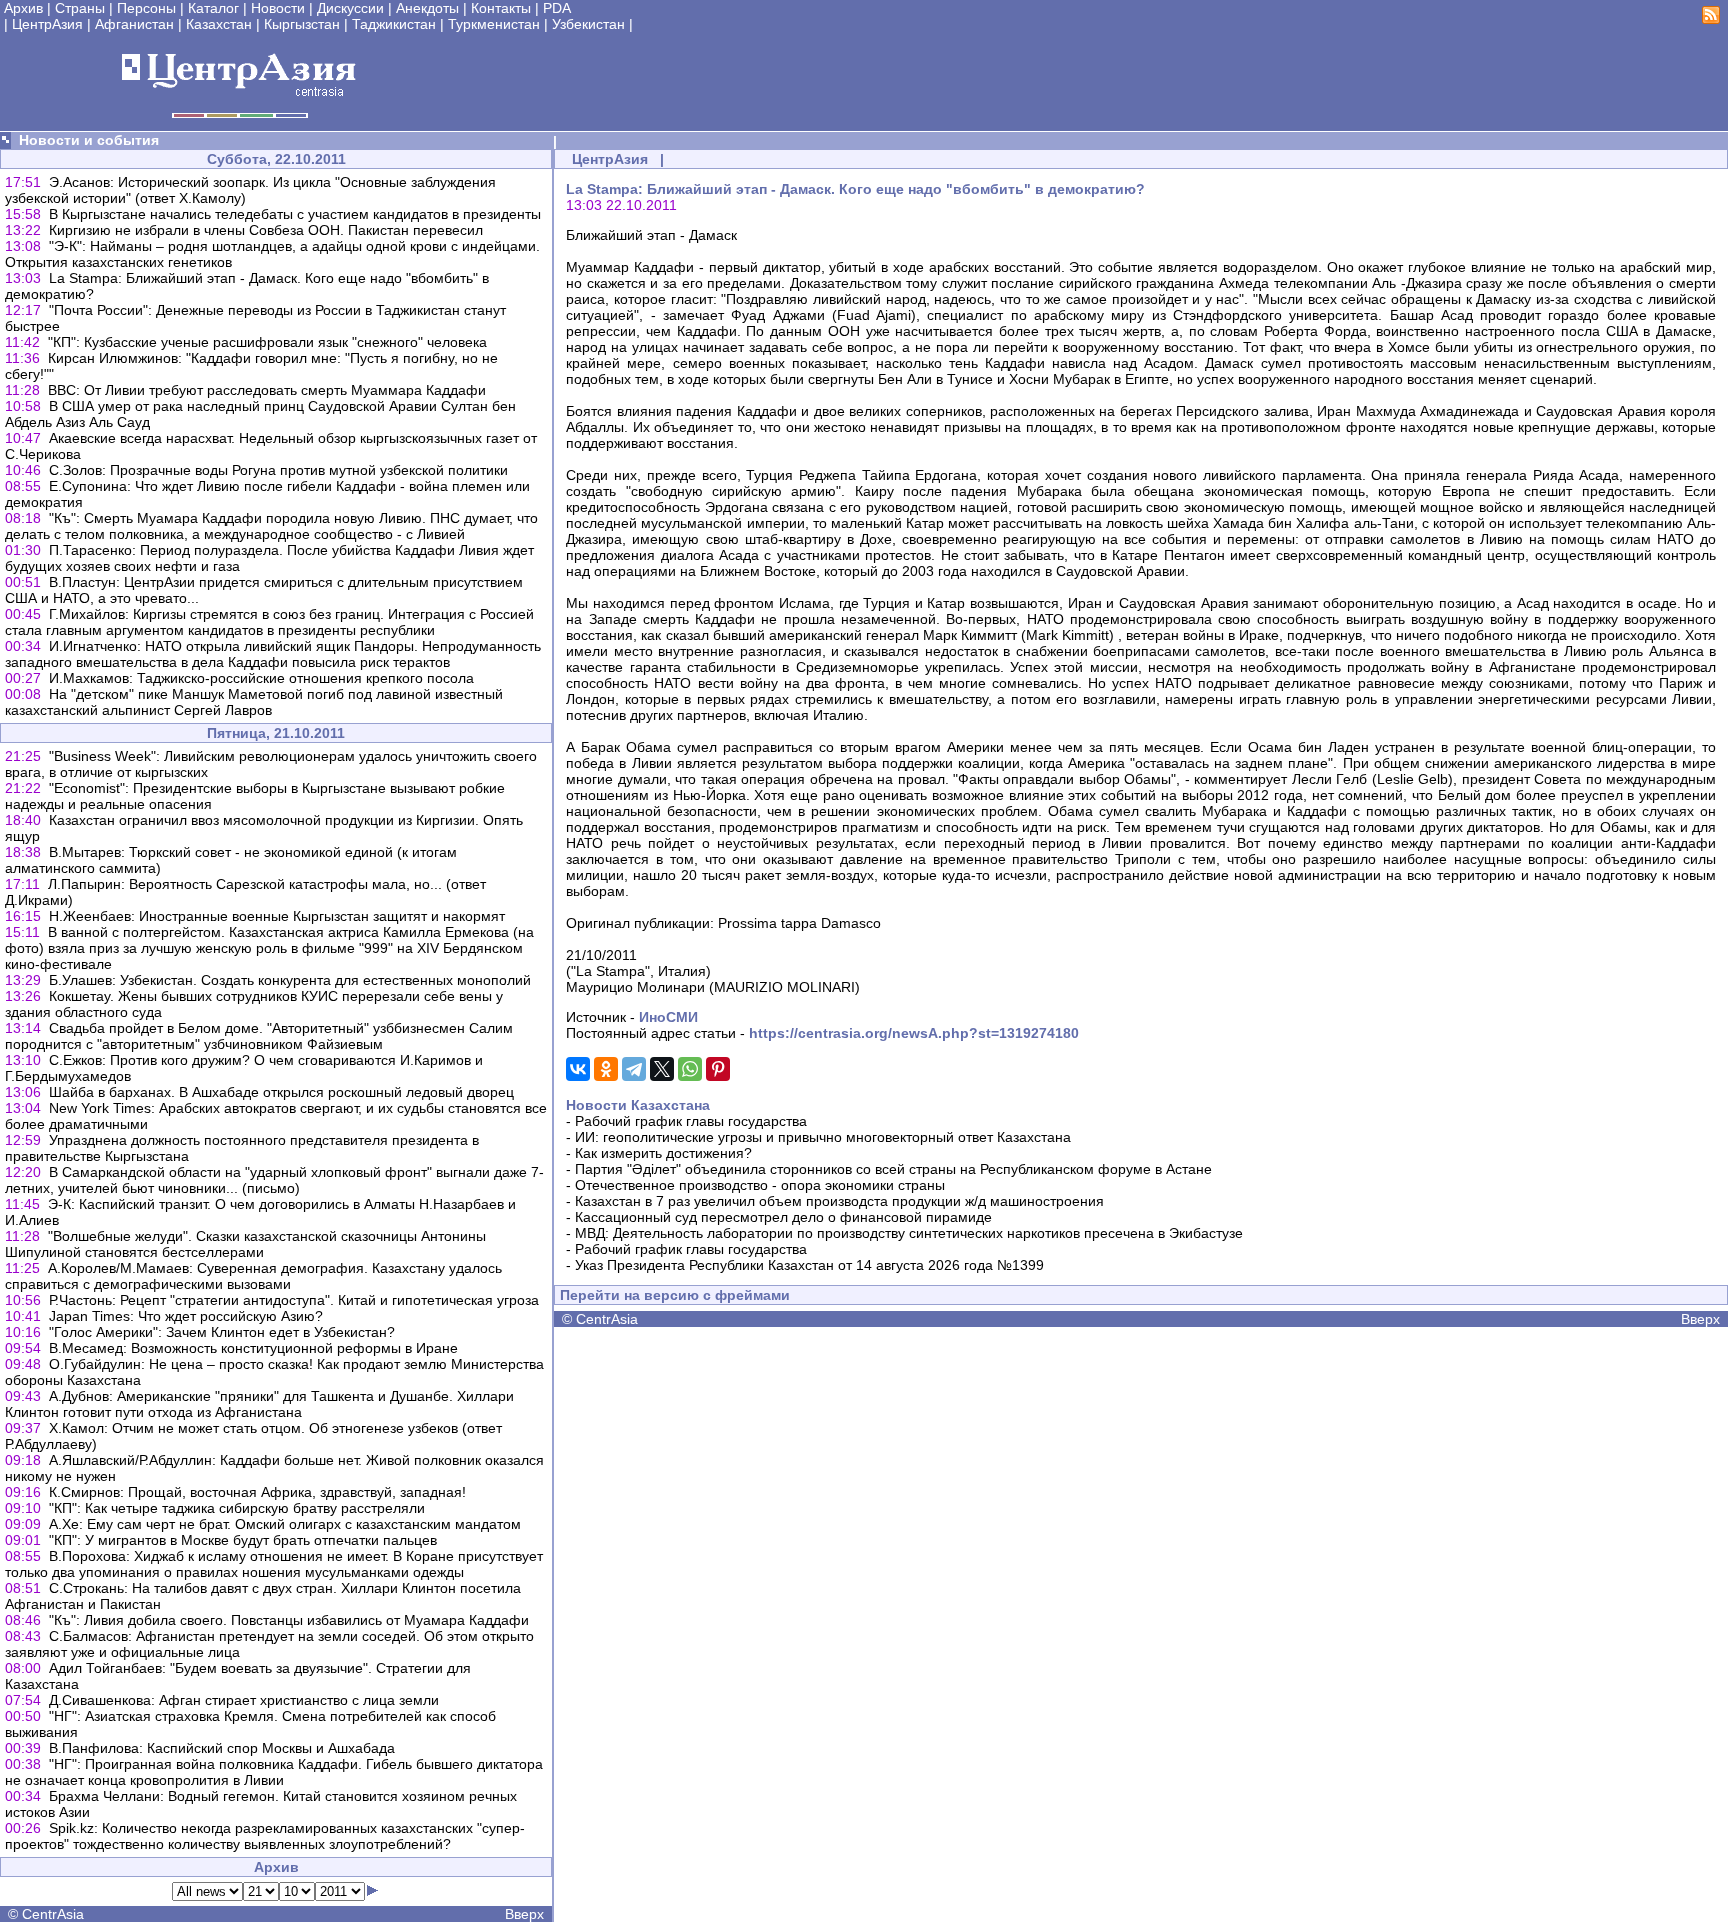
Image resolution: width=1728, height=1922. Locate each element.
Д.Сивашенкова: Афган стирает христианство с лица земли (244, 1700)
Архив (23, 8)
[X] (662, 1069)
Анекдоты (427, 8)
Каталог (213, 8)
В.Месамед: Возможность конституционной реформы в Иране (253, 1348)
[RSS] (1711, 19)
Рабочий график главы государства (691, 1121)
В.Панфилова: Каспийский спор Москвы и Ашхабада (222, 1748)
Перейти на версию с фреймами (675, 1295)
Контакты (501, 8)
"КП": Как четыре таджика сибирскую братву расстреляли (237, 1508)
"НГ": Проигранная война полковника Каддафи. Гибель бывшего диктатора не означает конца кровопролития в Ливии (274, 1772)
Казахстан (219, 24)
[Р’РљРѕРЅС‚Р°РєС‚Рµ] (578, 1069)
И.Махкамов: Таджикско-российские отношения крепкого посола (261, 678)
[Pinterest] (718, 1069)
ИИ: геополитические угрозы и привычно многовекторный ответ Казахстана (823, 1137)
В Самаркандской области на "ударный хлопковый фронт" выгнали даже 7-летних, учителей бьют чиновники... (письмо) (274, 1180)
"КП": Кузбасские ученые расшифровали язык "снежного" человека (267, 342)
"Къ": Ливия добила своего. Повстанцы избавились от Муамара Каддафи (289, 1620)
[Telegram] (634, 1069)
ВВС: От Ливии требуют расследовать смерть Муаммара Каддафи (267, 390)
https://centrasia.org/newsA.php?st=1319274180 (914, 1033)
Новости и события (89, 140)
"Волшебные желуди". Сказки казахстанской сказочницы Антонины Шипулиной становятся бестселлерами (245, 1244)
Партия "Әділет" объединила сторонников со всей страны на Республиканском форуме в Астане (893, 1169)
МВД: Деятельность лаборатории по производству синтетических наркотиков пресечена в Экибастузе (909, 1233)
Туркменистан (494, 24)
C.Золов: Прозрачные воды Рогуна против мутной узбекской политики (278, 470)
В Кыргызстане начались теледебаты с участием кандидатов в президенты (295, 214)
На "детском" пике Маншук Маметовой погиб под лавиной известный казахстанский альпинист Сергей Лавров (254, 702)
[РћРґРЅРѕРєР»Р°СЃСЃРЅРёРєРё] (606, 1069)
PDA (557, 8)
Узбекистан (588, 24)
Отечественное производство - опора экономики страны (760, 1185)
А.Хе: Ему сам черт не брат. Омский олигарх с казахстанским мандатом (285, 1524)
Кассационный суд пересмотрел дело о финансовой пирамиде (783, 1217)
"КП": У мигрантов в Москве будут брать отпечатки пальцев (243, 1540)
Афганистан (134, 24)
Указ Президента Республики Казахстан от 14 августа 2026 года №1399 (809, 1265)
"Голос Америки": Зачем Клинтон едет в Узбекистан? (222, 1332)
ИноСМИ (668, 1017)
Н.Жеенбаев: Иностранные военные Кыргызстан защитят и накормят (277, 916)
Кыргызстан (302, 24)
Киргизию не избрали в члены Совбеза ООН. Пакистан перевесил (266, 230)
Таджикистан (394, 24)
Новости (278, 8)
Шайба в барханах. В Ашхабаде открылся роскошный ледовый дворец (281, 1092)
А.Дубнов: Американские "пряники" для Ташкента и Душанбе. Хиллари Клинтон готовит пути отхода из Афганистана (259, 1404)
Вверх (524, 1914)
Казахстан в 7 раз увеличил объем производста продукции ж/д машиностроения (839, 1201)
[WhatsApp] (690, 1069)
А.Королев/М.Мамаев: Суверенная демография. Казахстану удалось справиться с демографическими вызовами (253, 1276)
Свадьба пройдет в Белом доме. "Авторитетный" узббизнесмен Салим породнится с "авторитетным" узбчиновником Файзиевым (259, 1036)
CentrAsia (53, 1914)
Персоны (146, 8)
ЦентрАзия (47, 24)
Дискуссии (350, 8)
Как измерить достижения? (663, 1153)
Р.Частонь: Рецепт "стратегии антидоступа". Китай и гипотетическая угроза (294, 1300)
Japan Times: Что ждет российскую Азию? (186, 1316)
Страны (80, 8)
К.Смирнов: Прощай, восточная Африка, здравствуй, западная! (257, 1492)
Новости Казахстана (638, 1105)
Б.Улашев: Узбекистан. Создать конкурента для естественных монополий (290, 980)
